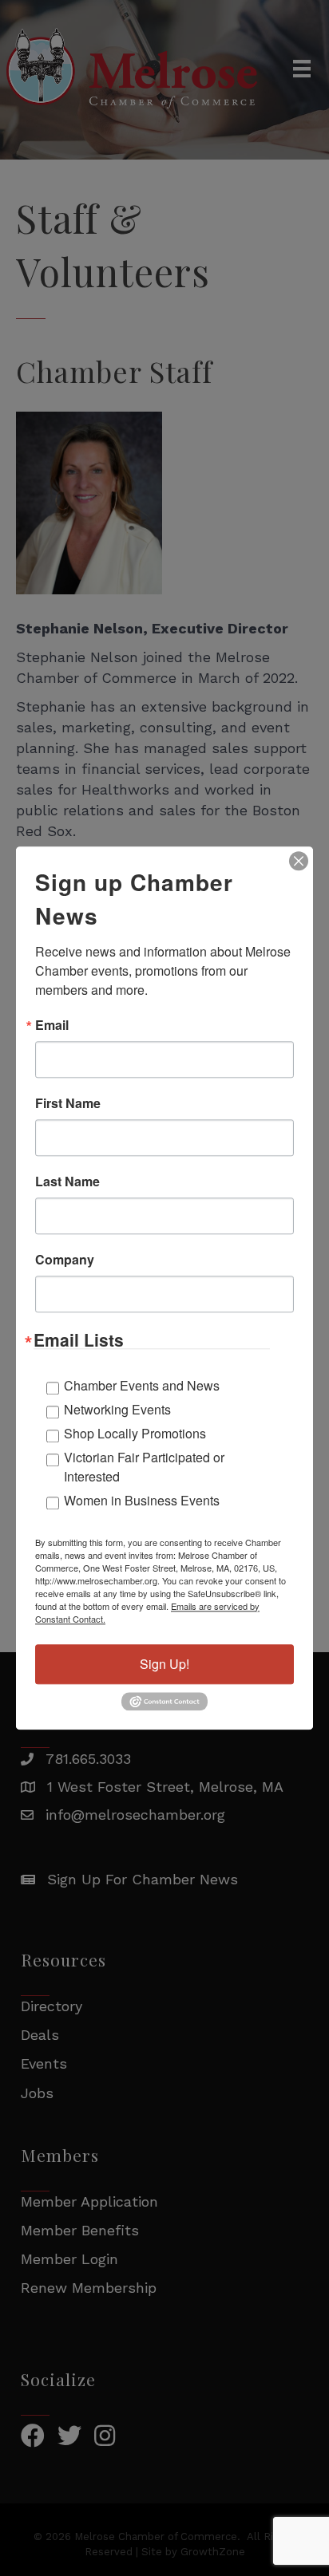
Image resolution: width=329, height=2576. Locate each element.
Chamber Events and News (142, 1385)
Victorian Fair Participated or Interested (144, 1467)
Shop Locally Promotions (135, 1433)
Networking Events (117, 1409)
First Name (68, 1103)
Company (65, 1260)
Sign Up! (164, 1664)
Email (52, 1025)
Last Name (67, 1181)
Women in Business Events (142, 1500)
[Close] (299, 861)
